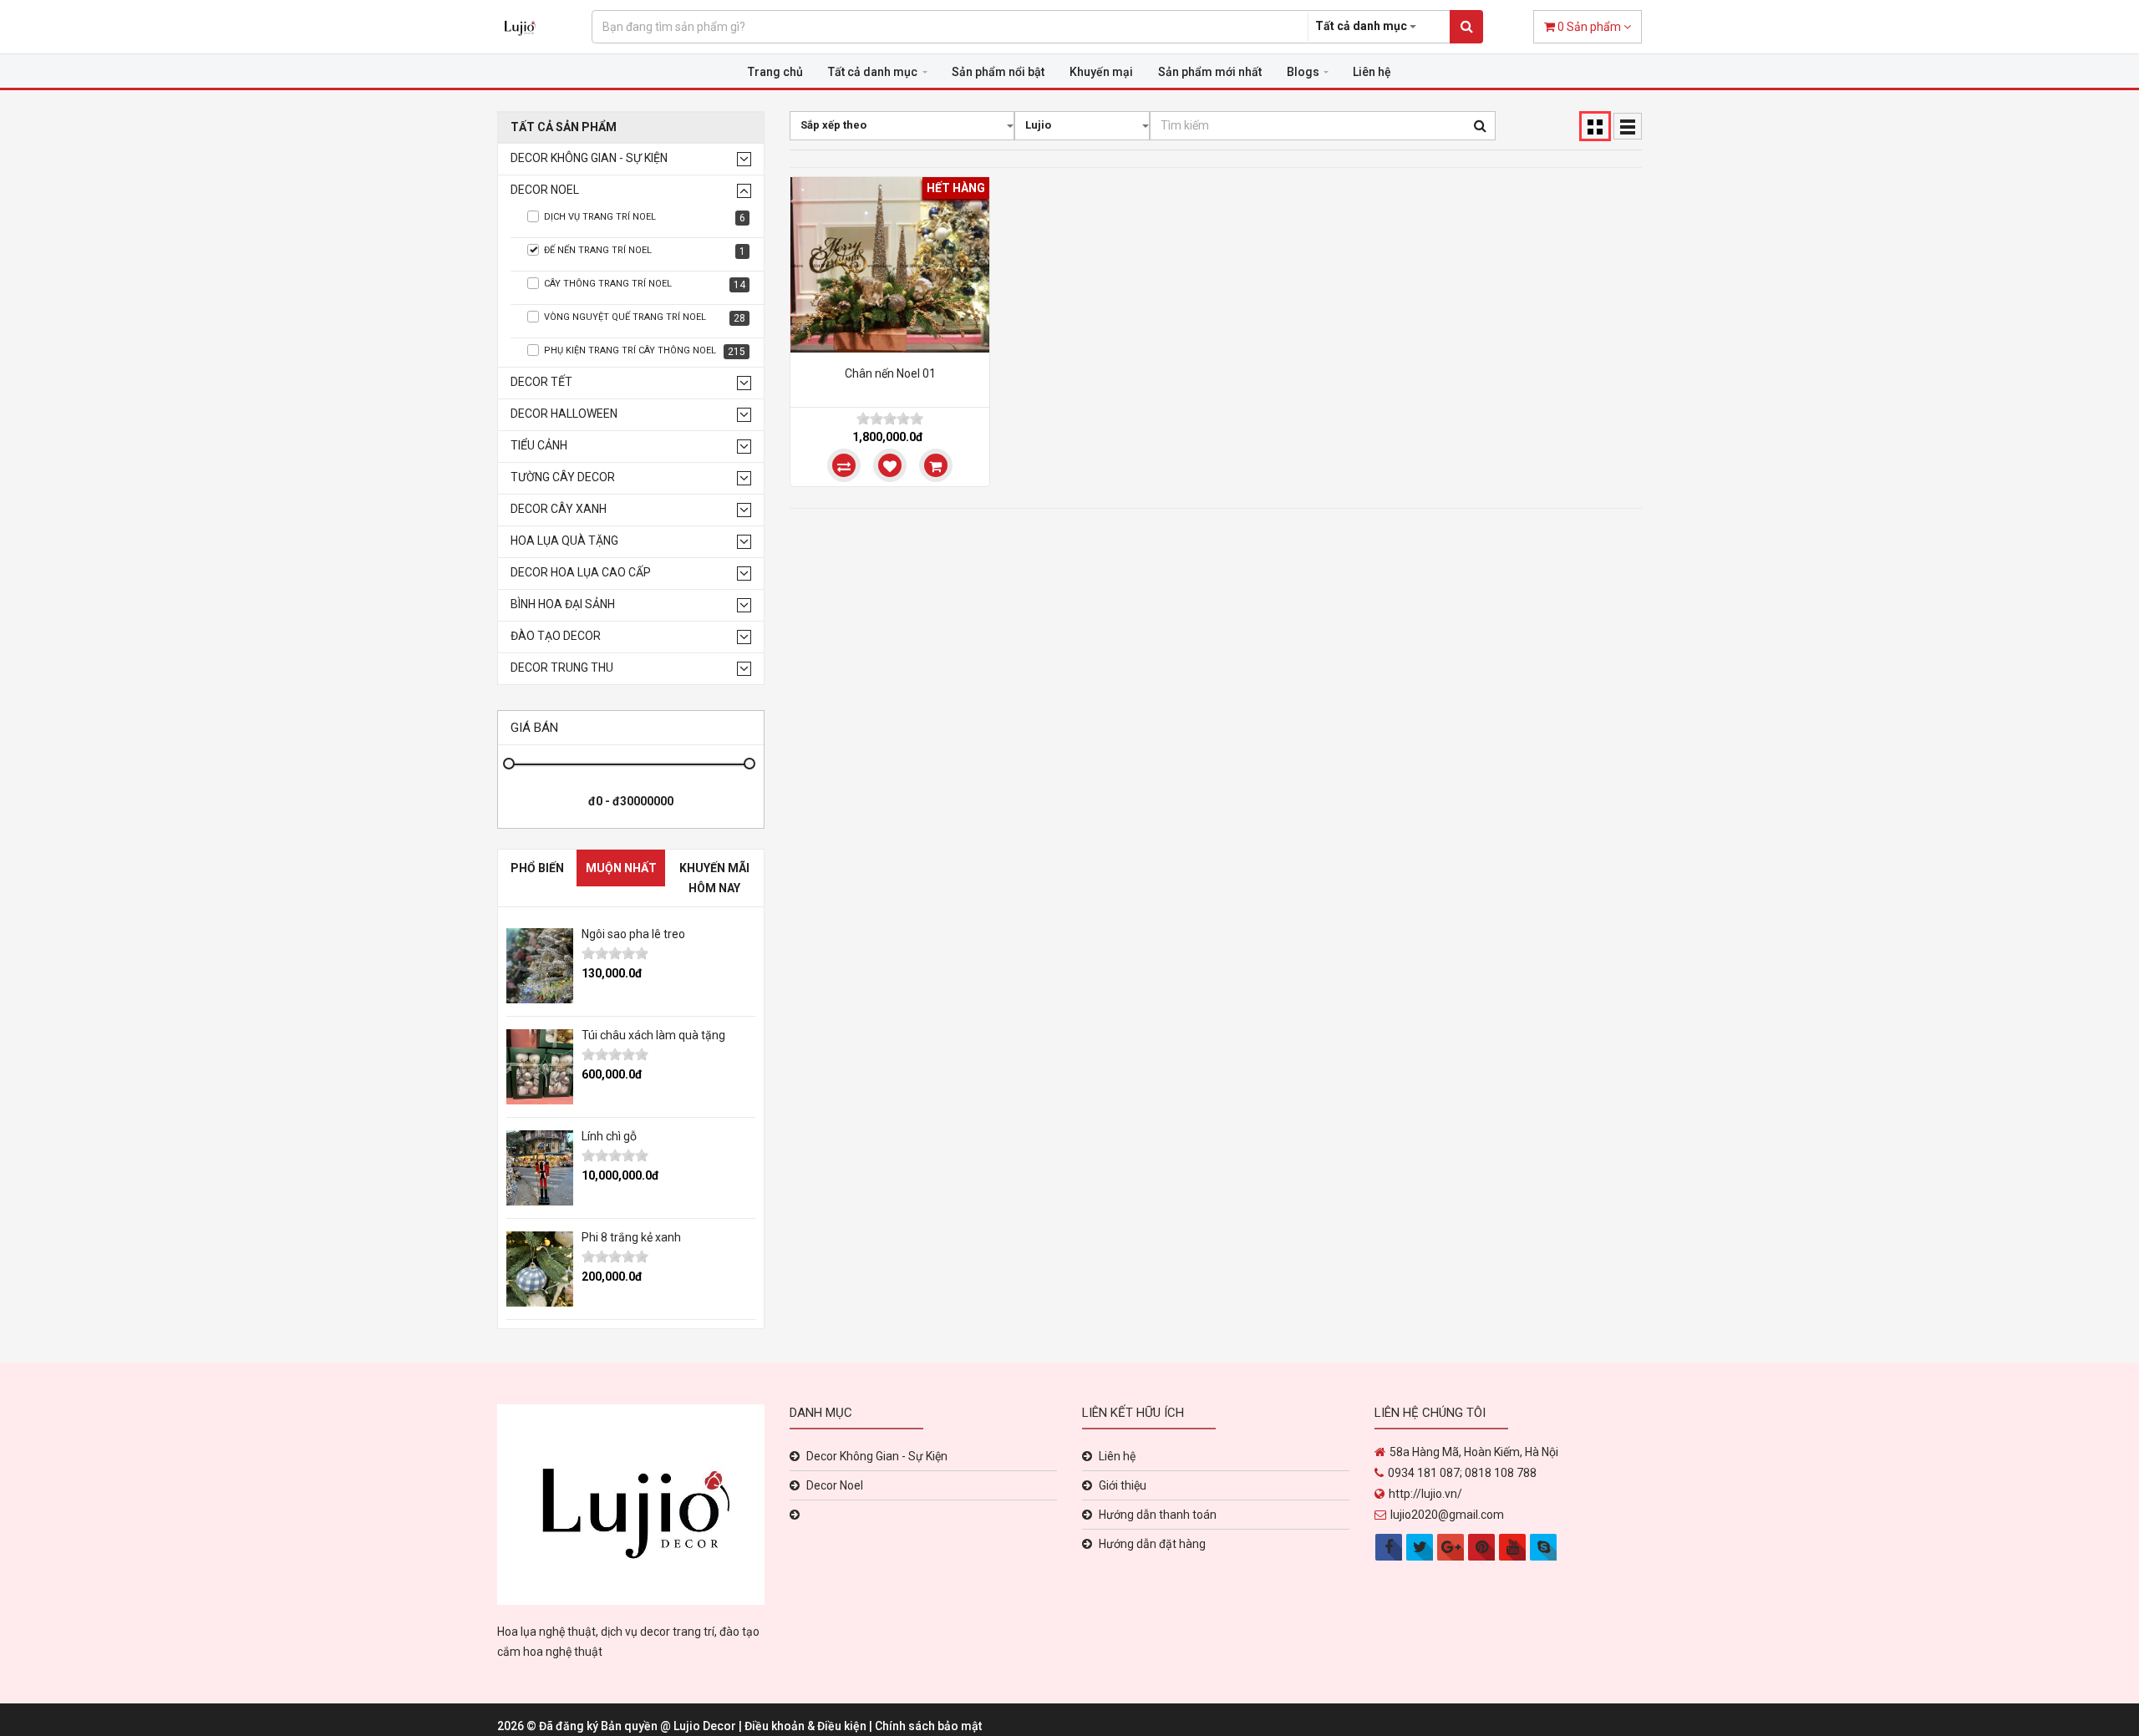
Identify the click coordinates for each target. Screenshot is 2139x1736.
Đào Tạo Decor (556, 636)
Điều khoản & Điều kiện (807, 1726)
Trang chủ (775, 72)
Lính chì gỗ (609, 1136)
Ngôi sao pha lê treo (633, 934)
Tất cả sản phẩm (564, 127)
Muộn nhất (621, 868)
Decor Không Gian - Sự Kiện (589, 158)
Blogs (1303, 72)
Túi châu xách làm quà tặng (653, 1035)
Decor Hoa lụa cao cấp (581, 573)
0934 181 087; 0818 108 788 (1462, 1473)
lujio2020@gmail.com (1447, 1515)
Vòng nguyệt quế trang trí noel (645, 318)
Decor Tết (541, 382)
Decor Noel (545, 190)
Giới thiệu (1123, 1485)
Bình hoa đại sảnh (563, 604)
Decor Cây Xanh (559, 509)
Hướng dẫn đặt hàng (1152, 1544)
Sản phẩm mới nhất (1210, 72)
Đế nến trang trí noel (645, 251)
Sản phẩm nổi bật (998, 72)
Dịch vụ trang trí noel (645, 218)
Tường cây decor (563, 477)
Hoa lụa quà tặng (564, 541)
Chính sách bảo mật (928, 1726)
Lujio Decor (706, 1726)
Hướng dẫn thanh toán (1158, 1515)
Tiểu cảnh (539, 446)
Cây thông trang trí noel (645, 284)
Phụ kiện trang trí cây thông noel (645, 351)
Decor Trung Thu (562, 668)
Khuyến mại (1101, 72)
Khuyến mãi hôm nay (714, 878)
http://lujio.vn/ (1425, 1494)
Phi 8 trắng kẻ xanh (631, 1237)
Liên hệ (1372, 72)
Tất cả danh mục (873, 72)
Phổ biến (537, 868)
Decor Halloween (564, 414)
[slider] (615, 953)
